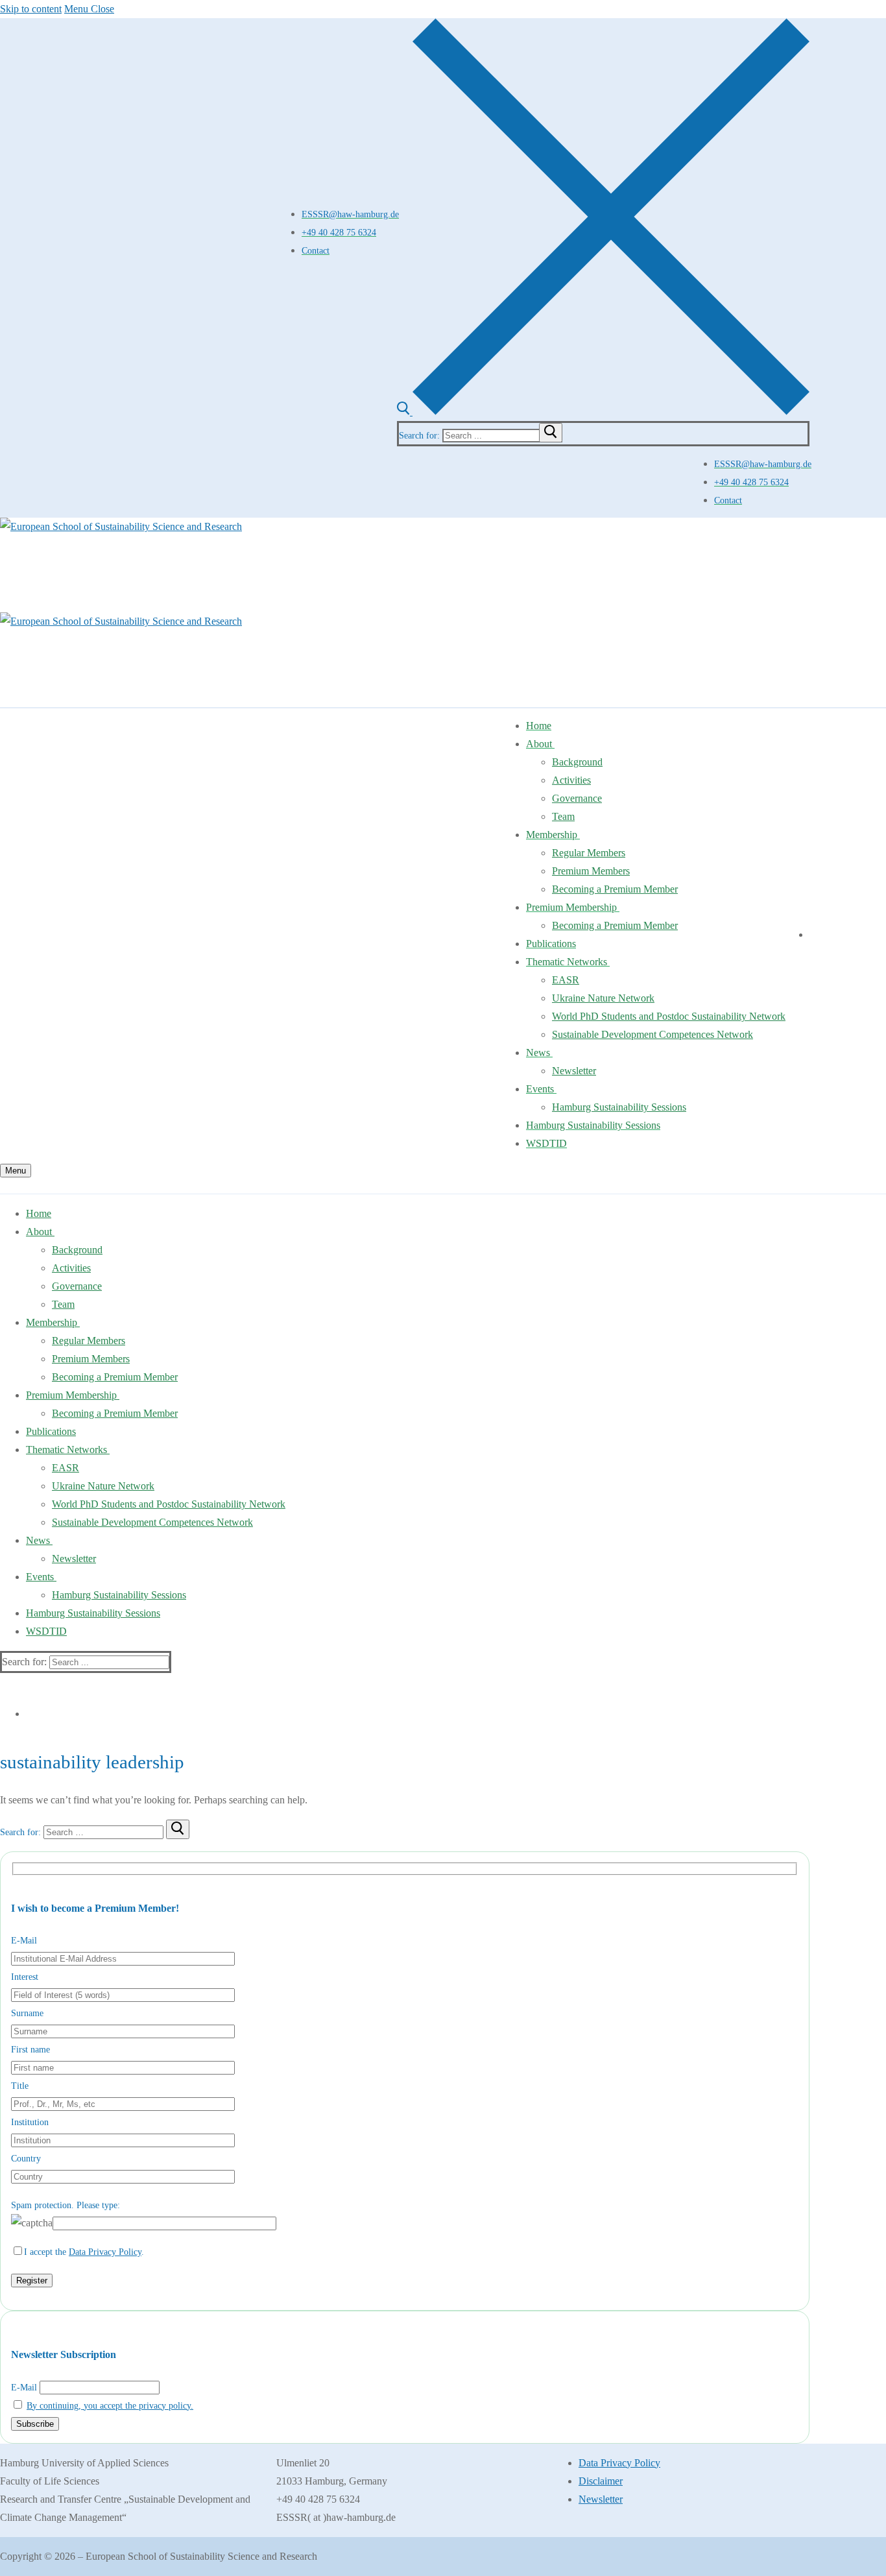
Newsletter (601, 2499)
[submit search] (551, 433)
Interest (25, 1977)
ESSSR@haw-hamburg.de (350, 214)
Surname (27, 2013)
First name (30, 2050)
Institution (30, 2122)
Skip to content (31, 9)
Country (26, 2159)
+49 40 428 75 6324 (339, 232)
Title (20, 2086)
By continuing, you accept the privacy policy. (110, 2406)
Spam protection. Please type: (66, 2205)
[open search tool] (603, 412)
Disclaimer (601, 2481)
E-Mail (24, 1941)
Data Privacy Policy (105, 2252)
